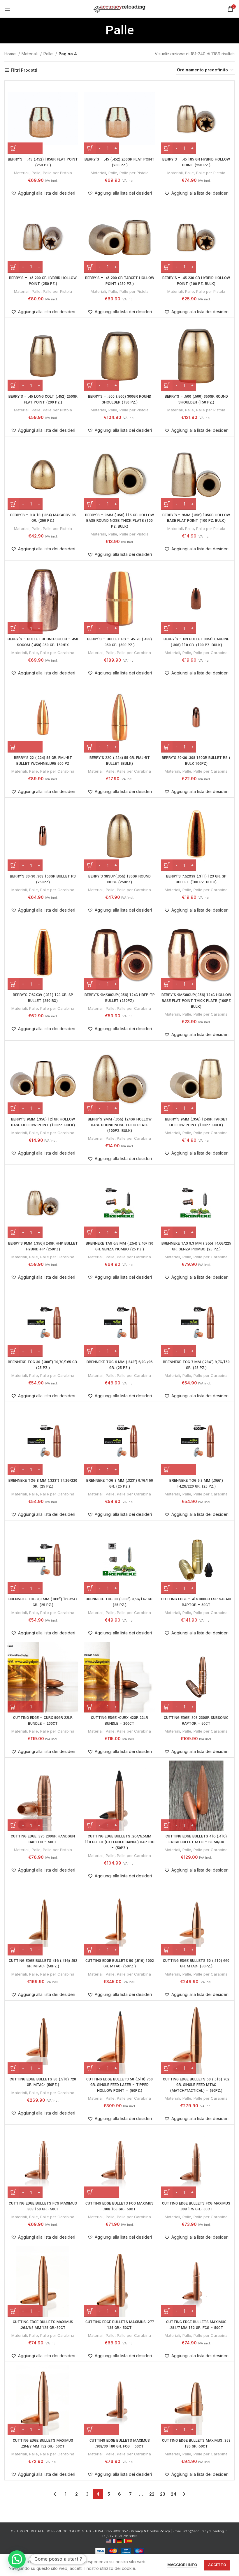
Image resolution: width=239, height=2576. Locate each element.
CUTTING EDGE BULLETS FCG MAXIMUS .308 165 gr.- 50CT (119, 2206)
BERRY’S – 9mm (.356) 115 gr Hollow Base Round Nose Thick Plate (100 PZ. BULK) (119, 521)
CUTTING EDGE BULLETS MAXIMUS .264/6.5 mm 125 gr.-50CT (43, 2325)
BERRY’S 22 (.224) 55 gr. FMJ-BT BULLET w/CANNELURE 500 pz (43, 761)
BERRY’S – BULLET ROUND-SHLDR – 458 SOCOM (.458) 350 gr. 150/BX (43, 642)
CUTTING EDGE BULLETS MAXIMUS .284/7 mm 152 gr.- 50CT (43, 2443)
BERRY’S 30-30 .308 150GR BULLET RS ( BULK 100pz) (196, 761)
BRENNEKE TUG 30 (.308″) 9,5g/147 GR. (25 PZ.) (119, 1602)
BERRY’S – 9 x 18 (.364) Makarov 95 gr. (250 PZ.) (43, 518)
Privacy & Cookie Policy (150, 2531)
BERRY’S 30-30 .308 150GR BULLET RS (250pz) (43, 879)
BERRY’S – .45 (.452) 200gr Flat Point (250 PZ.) (119, 162)
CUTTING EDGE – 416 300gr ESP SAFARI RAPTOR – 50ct (196, 1602)
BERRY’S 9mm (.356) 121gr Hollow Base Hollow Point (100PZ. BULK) (43, 1122)
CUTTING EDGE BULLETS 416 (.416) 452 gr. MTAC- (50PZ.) (43, 1964)
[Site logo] (120, 8)
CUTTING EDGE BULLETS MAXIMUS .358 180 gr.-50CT (196, 2443)
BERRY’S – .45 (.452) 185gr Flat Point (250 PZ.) (43, 162)
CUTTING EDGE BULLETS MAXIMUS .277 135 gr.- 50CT (120, 2325)
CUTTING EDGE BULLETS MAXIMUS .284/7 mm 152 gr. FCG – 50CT (196, 2325)
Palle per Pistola (57, 173)
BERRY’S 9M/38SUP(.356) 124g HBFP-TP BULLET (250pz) (120, 998)
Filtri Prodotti (24, 70)
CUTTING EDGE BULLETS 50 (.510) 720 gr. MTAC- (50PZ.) (43, 2082)
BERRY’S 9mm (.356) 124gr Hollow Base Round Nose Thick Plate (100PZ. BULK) (120, 1125)
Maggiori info (182, 2565)
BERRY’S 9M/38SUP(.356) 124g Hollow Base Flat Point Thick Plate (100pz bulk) (196, 1001)
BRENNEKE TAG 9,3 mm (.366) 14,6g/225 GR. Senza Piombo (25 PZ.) (196, 1246)
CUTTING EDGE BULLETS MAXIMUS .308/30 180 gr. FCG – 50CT (120, 2443)
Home (11, 54)
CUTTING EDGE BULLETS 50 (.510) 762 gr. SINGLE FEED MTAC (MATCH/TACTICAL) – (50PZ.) (196, 2085)
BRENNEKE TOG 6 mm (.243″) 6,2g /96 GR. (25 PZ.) (119, 1365)
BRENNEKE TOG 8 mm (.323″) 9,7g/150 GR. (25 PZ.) (120, 1483)
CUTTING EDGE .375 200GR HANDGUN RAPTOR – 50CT (43, 1839)
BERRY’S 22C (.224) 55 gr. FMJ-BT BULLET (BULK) (120, 761)
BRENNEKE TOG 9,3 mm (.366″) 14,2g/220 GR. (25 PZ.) (196, 1483)
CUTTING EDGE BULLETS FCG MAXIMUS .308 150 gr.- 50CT (43, 2206)
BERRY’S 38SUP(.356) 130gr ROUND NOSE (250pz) (119, 879)
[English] (109, 2541)
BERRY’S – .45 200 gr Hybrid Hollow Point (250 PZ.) (43, 281)
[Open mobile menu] (7, 9)
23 (163, 2494)
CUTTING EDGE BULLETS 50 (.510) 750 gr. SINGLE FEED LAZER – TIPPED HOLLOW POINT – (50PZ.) (119, 2085)
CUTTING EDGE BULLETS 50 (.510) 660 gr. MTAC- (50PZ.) (196, 1964)
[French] (114, 2541)
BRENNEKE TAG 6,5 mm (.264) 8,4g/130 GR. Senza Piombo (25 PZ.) (119, 1246)
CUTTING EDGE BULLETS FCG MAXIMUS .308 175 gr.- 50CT (196, 2206)
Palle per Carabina (57, 653)
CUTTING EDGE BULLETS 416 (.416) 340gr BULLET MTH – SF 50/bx (196, 1839)
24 (174, 2494)
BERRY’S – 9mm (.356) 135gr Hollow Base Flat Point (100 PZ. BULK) (196, 518)
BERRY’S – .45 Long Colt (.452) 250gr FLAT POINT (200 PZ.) (43, 399)
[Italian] (125, 2541)
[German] (119, 2541)
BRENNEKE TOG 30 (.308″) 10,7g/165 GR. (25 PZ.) (43, 1365)
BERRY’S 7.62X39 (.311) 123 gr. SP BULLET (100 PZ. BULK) (196, 879)
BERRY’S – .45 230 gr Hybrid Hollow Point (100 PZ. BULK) (196, 281)
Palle (49, 54)
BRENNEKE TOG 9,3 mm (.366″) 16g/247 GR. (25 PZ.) (43, 1602)
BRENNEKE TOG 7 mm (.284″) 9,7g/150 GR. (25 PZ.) (196, 1365)
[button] (25, 148)
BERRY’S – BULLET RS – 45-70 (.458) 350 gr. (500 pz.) (119, 642)
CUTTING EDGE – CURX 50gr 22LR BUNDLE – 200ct (43, 1721)
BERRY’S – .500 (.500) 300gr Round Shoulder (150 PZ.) (120, 399)
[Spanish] (130, 2541)
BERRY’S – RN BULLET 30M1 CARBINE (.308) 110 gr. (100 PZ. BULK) (196, 642)
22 (152, 2494)
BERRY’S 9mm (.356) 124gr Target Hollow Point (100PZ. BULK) (196, 1122)
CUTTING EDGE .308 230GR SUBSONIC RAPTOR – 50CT (196, 1721)
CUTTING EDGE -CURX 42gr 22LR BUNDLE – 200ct (119, 1721)
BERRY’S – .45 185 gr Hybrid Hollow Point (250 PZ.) (196, 162)
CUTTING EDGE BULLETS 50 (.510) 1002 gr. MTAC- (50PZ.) (120, 1964)
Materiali (30, 54)
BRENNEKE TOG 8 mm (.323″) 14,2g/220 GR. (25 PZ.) (43, 1483)
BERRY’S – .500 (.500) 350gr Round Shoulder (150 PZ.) (196, 399)
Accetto (217, 2565)
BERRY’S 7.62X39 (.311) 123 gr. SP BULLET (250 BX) (43, 998)
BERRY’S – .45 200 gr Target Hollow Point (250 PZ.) (120, 281)
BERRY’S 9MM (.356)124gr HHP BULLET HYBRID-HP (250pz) (43, 1246)
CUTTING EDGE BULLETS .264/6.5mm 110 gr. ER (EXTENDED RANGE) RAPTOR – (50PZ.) (120, 1842)
